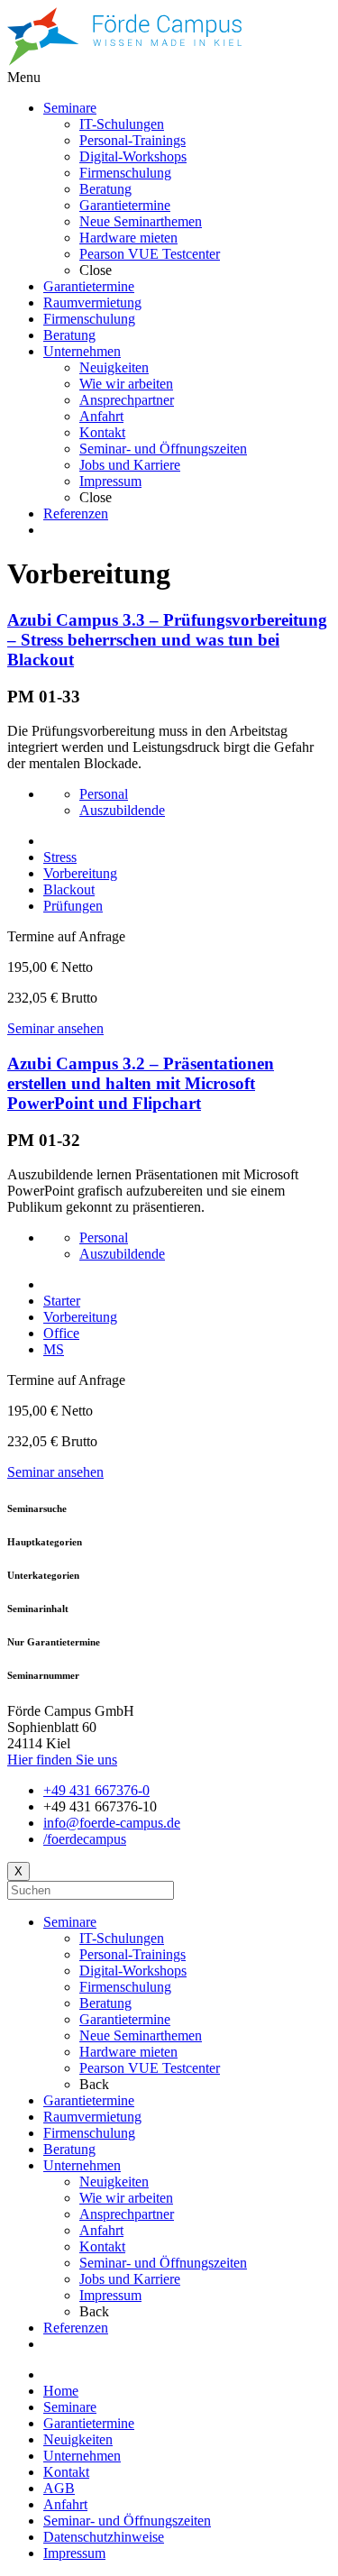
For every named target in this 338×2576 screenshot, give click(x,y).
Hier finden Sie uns (62, 1760)
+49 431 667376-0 (96, 1790)
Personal (104, 794)
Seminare (70, 1922)
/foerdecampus (85, 1839)
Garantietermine (125, 2019)
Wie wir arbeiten (126, 2198)
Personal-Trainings (132, 1954)
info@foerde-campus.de (112, 1823)
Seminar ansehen (55, 1028)
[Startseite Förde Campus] (124, 61)
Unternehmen (82, 2165)
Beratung (105, 2003)
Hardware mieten (128, 2052)
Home (61, 2391)
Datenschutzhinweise (104, 2537)
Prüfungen (73, 906)
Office (61, 1333)
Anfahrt (101, 2230)
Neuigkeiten (114, 2182)
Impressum (110, 2295)
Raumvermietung (92, 2117)
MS (54, 1349)
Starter (62, 1301)
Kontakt (102, 2246)
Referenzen (76, 2328)
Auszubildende (122, 810)
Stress (60, 857)
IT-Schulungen (122, 1938)
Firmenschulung (125, 1987)
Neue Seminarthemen (141, 2035)
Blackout (69, 889)
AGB (59, 2488)
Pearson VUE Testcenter (150, 2068)
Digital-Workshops (133, 1971)
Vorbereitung (80, 873)
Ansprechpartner (127, 2214)
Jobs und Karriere (130, 2279)
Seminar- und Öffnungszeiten (163, 2263)
